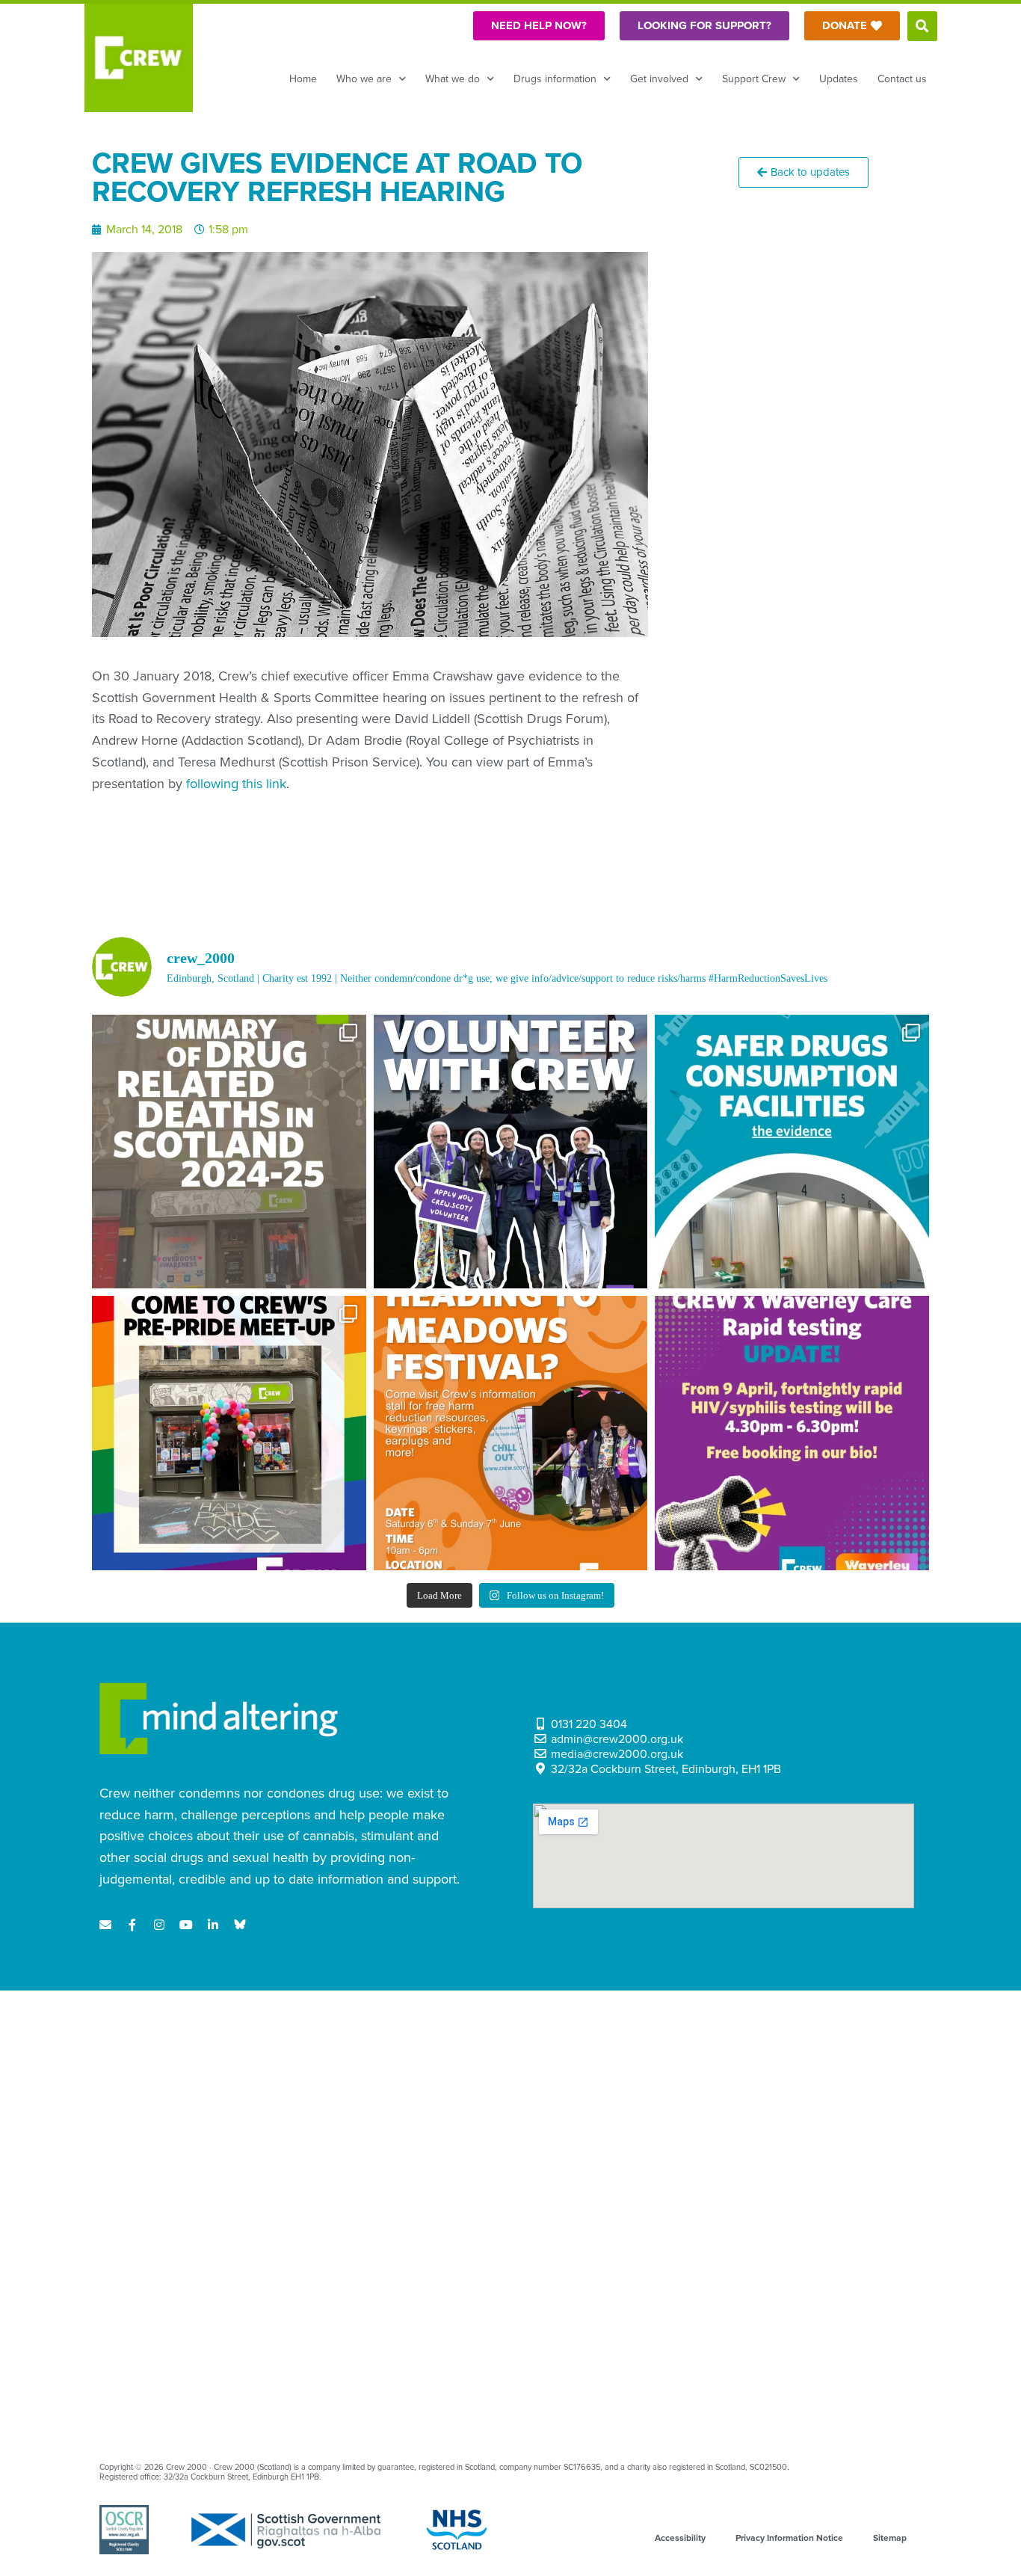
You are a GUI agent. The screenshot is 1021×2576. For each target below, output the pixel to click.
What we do (453, 79)
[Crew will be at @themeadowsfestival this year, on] (511, 1433)
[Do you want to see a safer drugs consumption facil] (792, 1152)
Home (303, 79)
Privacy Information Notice (789, 2538)
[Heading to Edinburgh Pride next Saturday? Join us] (229, 1433)
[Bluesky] (240, 1925)
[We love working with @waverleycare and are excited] (792, 1433)
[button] (922, 26)
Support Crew (754, 79)
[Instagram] (159, 1925)
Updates (839, 79)
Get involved (659, 79)
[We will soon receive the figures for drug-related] (229, 1152)
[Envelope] (105, 1925)
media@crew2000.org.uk (617, 1754)
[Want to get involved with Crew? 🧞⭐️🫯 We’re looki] (511, 1152)
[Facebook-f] (132, 1925)
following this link (236, 784)
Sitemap (890, 2538)
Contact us (902, 79)
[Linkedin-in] (213, 1925)
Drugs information (555, 79)
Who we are (364, 79)
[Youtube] (186, 1925)
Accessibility (680, 2538)
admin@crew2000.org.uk (617, 1739)
